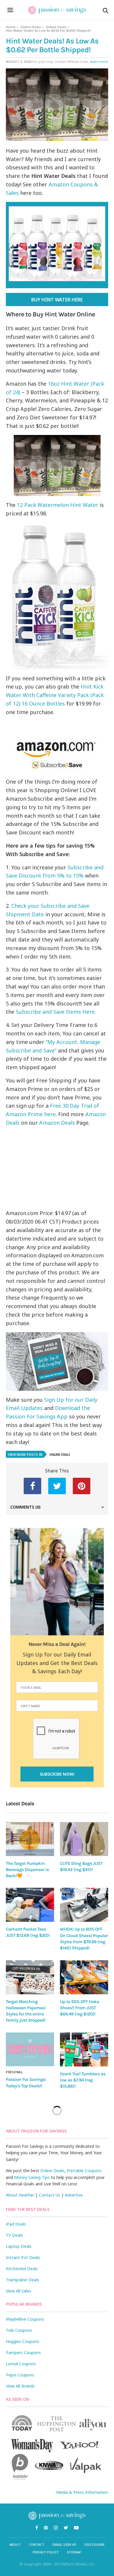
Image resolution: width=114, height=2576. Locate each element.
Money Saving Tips (32, 2177)
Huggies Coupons (23, 2341)
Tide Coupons (19, 2330)
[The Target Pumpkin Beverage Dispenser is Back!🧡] (30, 1839)
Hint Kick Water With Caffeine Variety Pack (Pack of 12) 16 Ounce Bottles (55, 695)
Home (11, 27)
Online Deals (31, 27)
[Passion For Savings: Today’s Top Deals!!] (30, 2049)
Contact (37, 2544)
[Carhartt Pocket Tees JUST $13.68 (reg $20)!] (30, 1905)
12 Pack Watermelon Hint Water (58, 505)
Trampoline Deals (23, 2280)
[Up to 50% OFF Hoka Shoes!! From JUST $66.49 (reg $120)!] (84, 1977)
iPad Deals (16, 2224)
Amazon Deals (57, 1123)
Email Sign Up (64, 2544)
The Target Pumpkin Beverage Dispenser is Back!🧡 (27, 1870)
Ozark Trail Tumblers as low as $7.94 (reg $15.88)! (83, 2080)
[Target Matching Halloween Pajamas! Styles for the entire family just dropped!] (30, 1977)
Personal (14, 2072)
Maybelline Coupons (25, 2319)
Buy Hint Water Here (57, 300)
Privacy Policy (46, 2552)
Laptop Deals (19, 2246)
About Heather (20, 2195)
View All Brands (20, 2386)
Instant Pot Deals (23, 2257)
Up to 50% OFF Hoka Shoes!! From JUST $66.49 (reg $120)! (80, 2008)
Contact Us (50, 2195)
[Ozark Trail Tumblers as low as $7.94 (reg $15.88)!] (84, 2049)
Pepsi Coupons (20, 2375)
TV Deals (14, 2235)
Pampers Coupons (23, 2353)
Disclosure (95, 2544)
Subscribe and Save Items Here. (56, 1012)
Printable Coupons (84, 2171)
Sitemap (74, 2552)
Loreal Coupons (21, 2364)
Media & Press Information (82, 2492)
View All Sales (19, 2291)
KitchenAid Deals (22, 2269)
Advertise (74, 2195)
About (15, 2544)
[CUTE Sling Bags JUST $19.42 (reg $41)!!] (84, 1839)
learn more (99, 61)
